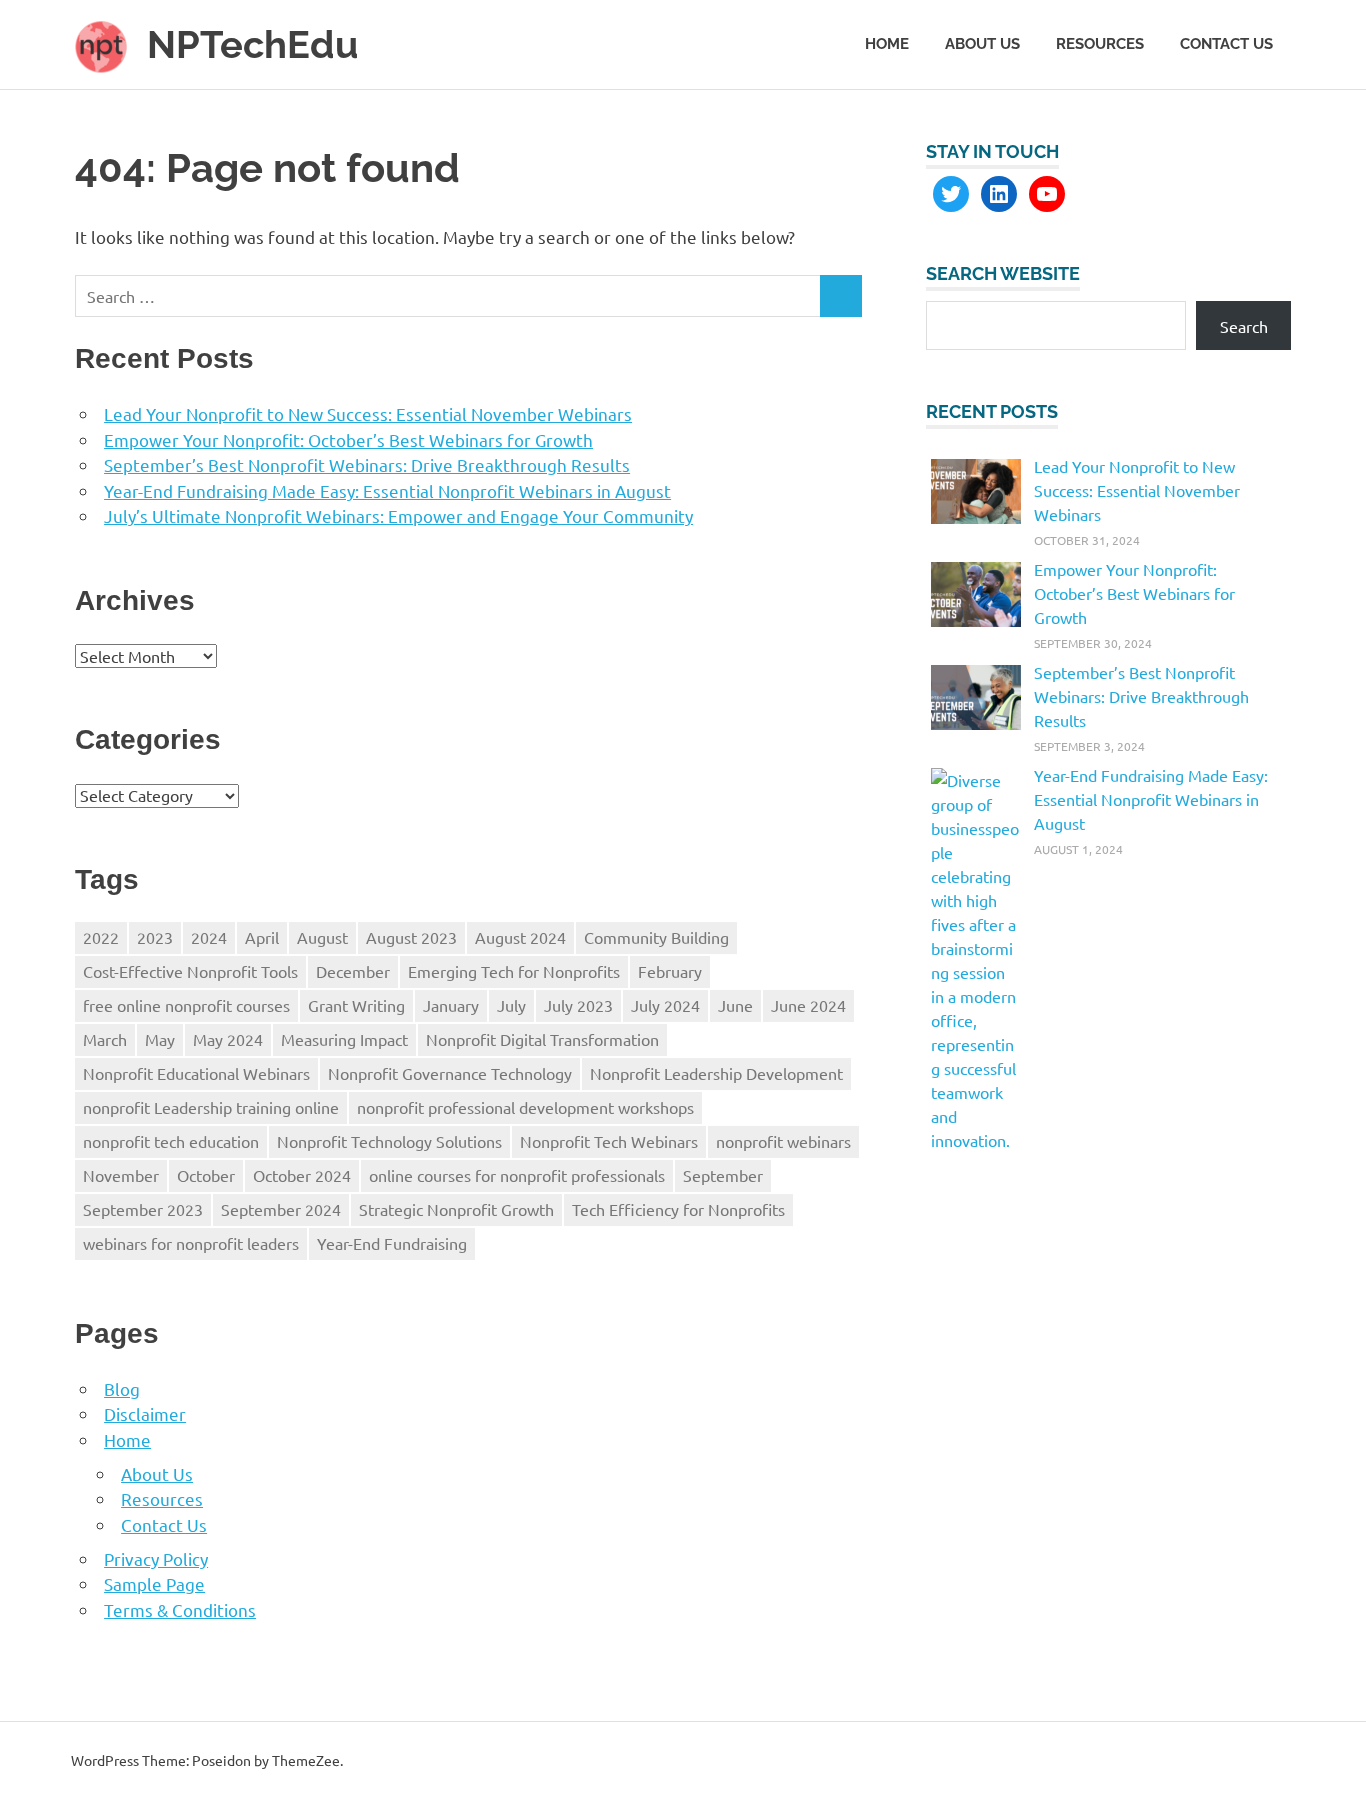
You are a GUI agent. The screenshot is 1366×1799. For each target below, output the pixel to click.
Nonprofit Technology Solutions (389, 1141)
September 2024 (281, 1209)
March (105, 1039)
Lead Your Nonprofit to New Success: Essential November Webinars (368, 413)
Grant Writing (356, 1005)
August (322, 937)
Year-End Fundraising (392, 1243)
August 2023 (411, 937)
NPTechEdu (252, 44)
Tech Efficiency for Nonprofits (678, 1209)
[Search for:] (448, 296)
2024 (209, 937)
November (121, 1175)
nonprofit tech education (171, 1141)
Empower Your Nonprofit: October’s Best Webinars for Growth (348, 439)
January (451, 1005)
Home (887, 44)
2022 (101, 937)
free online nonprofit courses (186, 1005)
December (353, 971)
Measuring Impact (344, 1039)
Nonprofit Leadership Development (716, 1073)
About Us (982, 44)
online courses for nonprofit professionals (517, 1175)
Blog (122, 1388)
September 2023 (143, 1209)
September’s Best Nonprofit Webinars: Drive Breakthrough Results (367, 464)
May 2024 (228, 1039)
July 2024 (665, 1005)
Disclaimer (145, 1413)
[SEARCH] (841, 296)
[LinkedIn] (999, 194)
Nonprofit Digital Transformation (542, 1039)
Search (1244, 326)
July (511, 1005)
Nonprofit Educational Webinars (196, 1073)
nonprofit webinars (783, 1141)
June (735, 1005)
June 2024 (808, 1005)
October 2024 (302, 1175)
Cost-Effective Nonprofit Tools (190, 971)
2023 (155, 937)
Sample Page (154, 1583)
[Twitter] (951, 194)
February (670, 971)
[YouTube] (1047, 194)
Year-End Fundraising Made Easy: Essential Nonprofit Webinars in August (387, 490)
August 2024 (520, 937)
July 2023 (578, 1005)
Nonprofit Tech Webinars (609, 1141)
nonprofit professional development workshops (525, 1107)
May (160, 1039)
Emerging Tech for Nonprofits (514, 971)
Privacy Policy (156, 1558)
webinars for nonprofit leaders (191, 1243)
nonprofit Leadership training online (211, 1107)
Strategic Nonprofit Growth (456, 1209)
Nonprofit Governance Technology (450, 1073)
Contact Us (1226, 44)
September (723, 1175)
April (262, 937)
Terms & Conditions (180, 1609)
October (206, 1175)
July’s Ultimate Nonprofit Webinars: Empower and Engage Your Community (398, 515)
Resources (1100, 44)
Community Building (656, 937)
